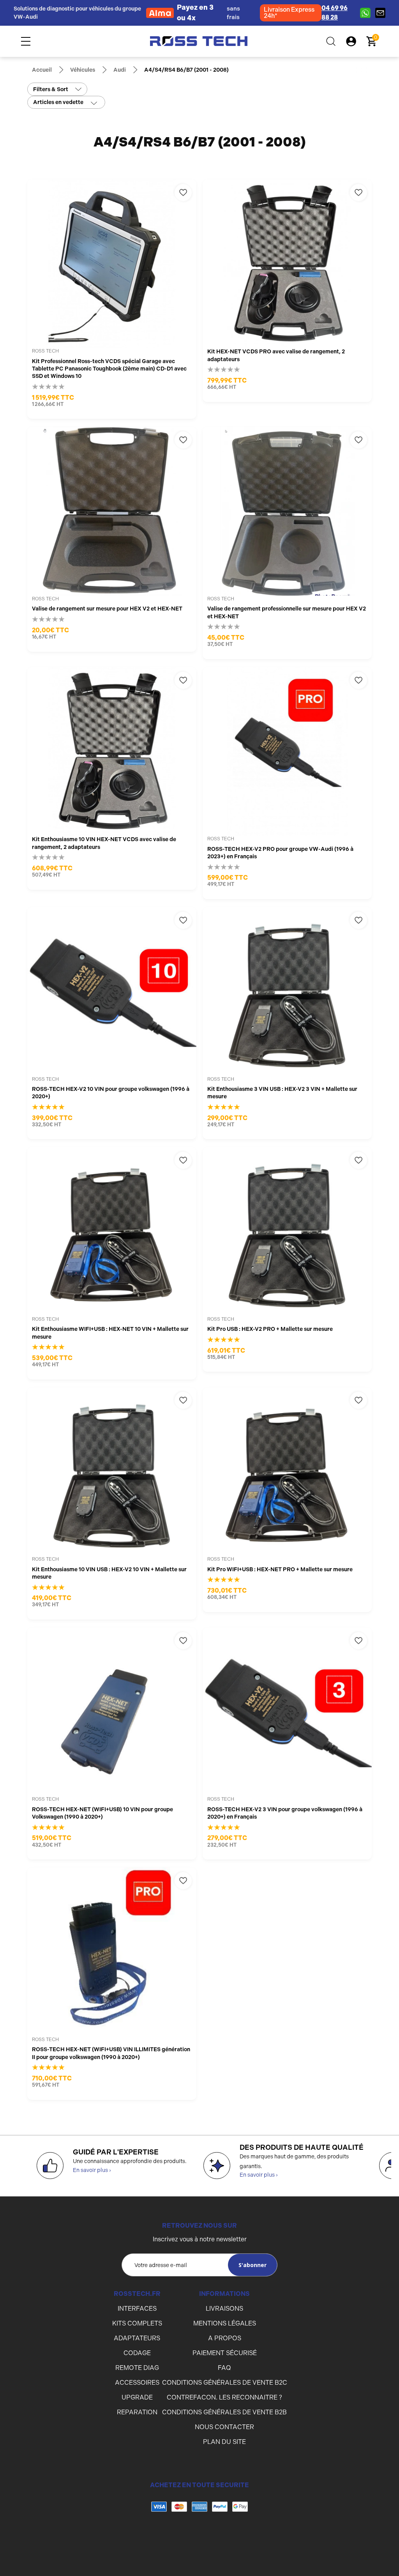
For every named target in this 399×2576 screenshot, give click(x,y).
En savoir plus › (92, 2170)
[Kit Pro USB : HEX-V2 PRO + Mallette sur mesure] (287, 1232)
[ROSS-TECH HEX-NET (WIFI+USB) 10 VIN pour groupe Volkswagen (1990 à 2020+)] (112, 1712)
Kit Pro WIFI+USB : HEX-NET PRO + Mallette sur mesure (280, 1569)
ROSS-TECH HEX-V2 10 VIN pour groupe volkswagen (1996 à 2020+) (111, 1093)
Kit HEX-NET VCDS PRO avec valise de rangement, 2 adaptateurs (276, 355)
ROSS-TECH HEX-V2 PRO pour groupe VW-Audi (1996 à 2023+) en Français (280, 853)
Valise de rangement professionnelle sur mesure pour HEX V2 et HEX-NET (287, 612)
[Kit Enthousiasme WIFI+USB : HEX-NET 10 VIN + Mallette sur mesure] (112, 1232)
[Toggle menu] (26, 41)
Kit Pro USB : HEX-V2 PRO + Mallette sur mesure (270, 1329)
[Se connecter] (351, 41)
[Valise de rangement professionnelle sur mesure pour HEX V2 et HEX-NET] (287, 511)
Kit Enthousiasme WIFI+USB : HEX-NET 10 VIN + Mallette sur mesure (110, 1333)
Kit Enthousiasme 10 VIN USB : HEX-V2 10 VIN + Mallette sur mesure (109, 1573)
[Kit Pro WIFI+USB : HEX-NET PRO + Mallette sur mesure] (287, 1472)
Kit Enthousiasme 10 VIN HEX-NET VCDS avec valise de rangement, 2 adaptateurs (104, 843)
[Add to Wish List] (183, 192)
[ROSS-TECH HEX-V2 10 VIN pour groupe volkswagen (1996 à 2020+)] (112, 992)
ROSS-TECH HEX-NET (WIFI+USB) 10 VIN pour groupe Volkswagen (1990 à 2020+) (102, 1813)
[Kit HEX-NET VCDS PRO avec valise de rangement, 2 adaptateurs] (287, 264)
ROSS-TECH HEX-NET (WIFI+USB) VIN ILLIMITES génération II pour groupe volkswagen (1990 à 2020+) (111, 2053)
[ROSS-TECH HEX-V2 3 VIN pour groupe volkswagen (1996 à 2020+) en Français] (287, 1712)
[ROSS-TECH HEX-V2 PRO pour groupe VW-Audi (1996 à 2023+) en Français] (287, 752)
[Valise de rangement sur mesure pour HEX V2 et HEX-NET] (112, 511)
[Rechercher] (331, 41)
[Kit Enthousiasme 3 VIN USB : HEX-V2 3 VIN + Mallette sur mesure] (287, 992)
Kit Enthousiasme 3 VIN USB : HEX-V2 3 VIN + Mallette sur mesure (282, 1093)
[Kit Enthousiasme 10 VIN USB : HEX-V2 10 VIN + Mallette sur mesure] (112, 1472)
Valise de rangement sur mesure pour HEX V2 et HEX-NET (107, 609)
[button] (199, 2538)
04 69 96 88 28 (335, 13)
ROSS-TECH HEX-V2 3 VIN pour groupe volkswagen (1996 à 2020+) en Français (285, 1813)
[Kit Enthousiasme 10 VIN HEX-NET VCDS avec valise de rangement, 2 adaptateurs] (112, 752)
